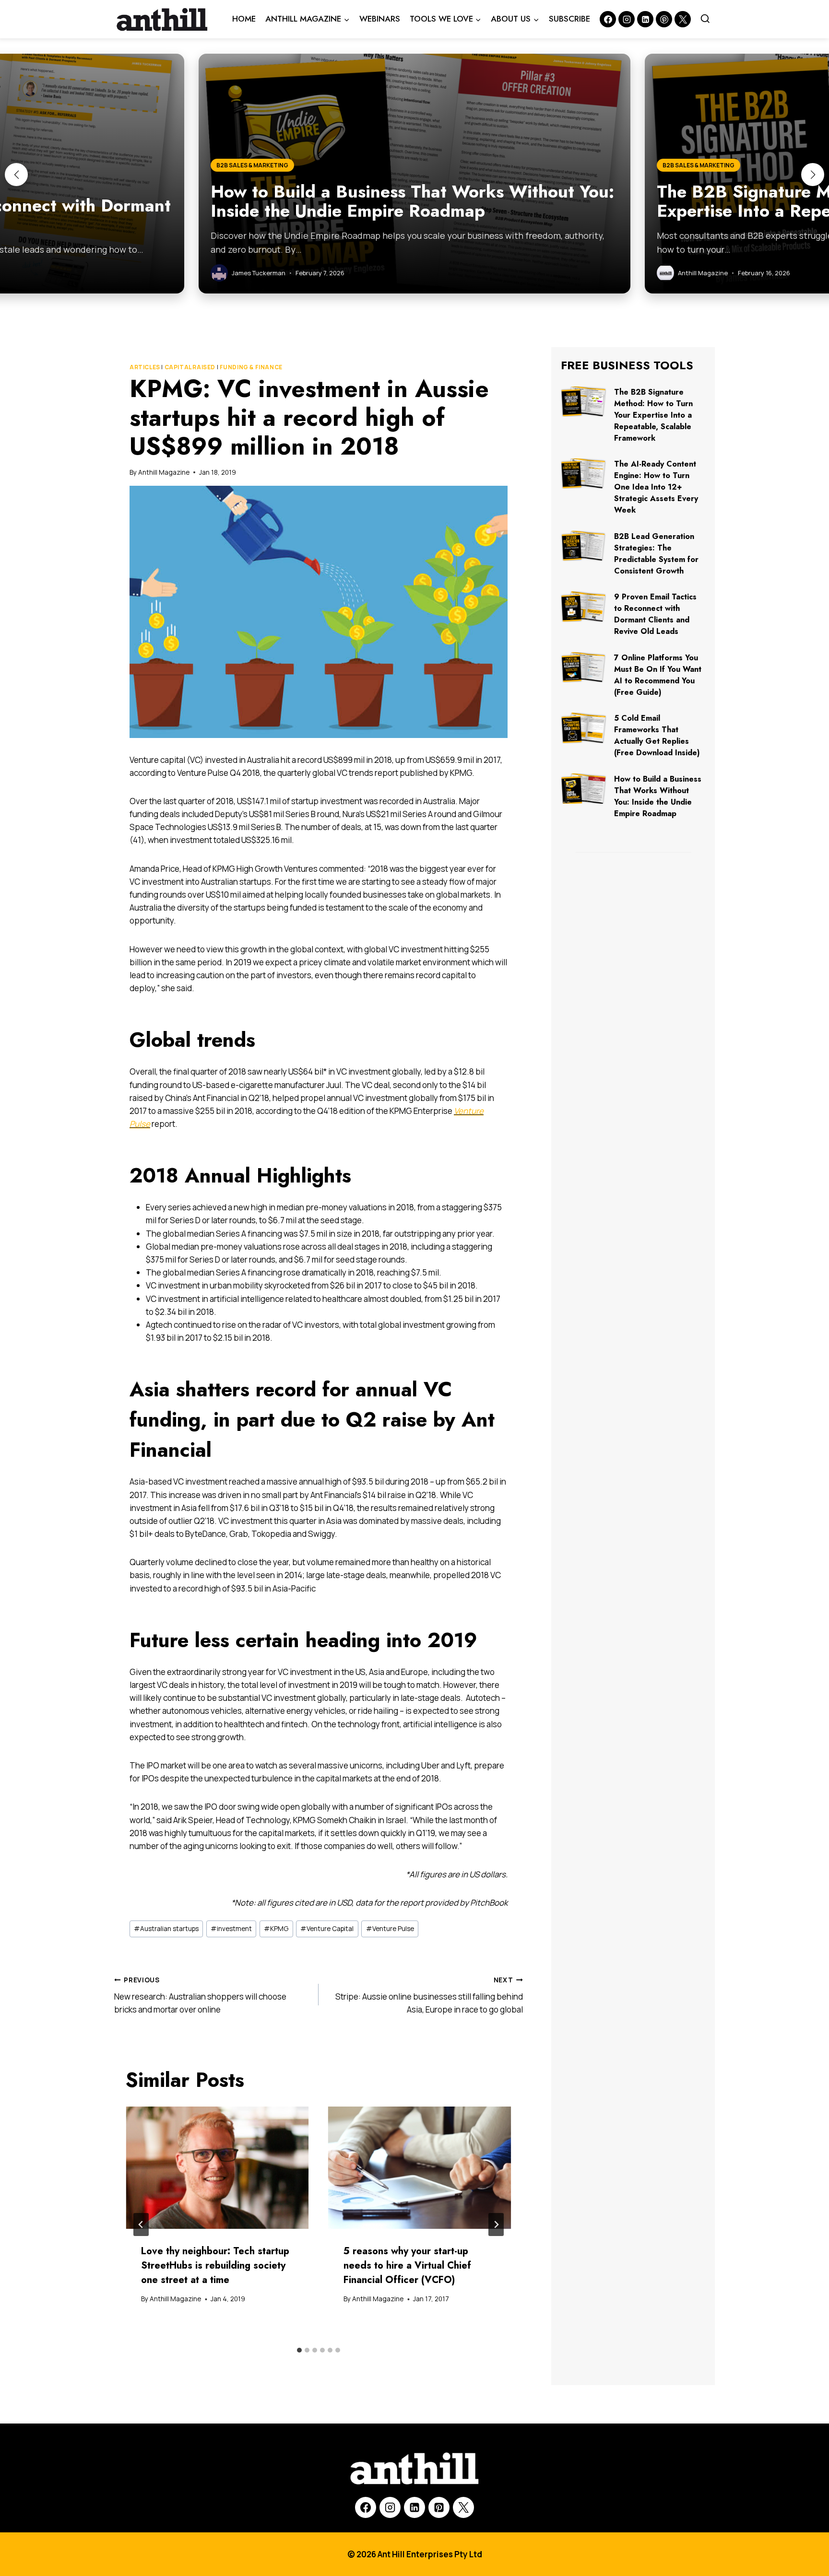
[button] (16, 175)
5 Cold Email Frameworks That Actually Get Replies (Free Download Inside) (657, 735)
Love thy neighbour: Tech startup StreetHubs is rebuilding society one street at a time (215, 2266)
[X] (463, 2507)
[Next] (496, 2225)
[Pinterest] (664, 19)
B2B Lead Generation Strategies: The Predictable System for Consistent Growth (656, 554)
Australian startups (166, 1929)
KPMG (276, 1929)
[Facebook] (608, 19)
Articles (145, 367)
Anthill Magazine (164, 472)
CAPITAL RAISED (190, 367)
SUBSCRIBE (569, 19)
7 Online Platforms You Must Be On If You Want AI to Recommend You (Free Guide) (658, 675)
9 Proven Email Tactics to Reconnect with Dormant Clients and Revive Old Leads (655, 614)
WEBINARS (380, 19)
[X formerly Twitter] (683, 19)
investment (231, 1929)
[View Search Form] (705, 19)
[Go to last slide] (141, 2225)
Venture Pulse (390, 1929)
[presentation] (217, 2168)
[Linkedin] (645, 19)
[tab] (299, 2350)
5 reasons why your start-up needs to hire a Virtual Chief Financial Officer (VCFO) (407, 2266)
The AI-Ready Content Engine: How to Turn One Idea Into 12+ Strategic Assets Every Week (656, 487)
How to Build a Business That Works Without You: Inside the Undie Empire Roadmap (658, 796)
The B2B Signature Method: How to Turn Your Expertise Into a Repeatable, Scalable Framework (653, 415)
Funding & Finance (251, 367)
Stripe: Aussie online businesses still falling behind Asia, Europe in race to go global (429, 1995)
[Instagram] (627, 19)
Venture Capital (327, 1929)
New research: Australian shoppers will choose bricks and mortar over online (200, 1995)
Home (244, 19)
